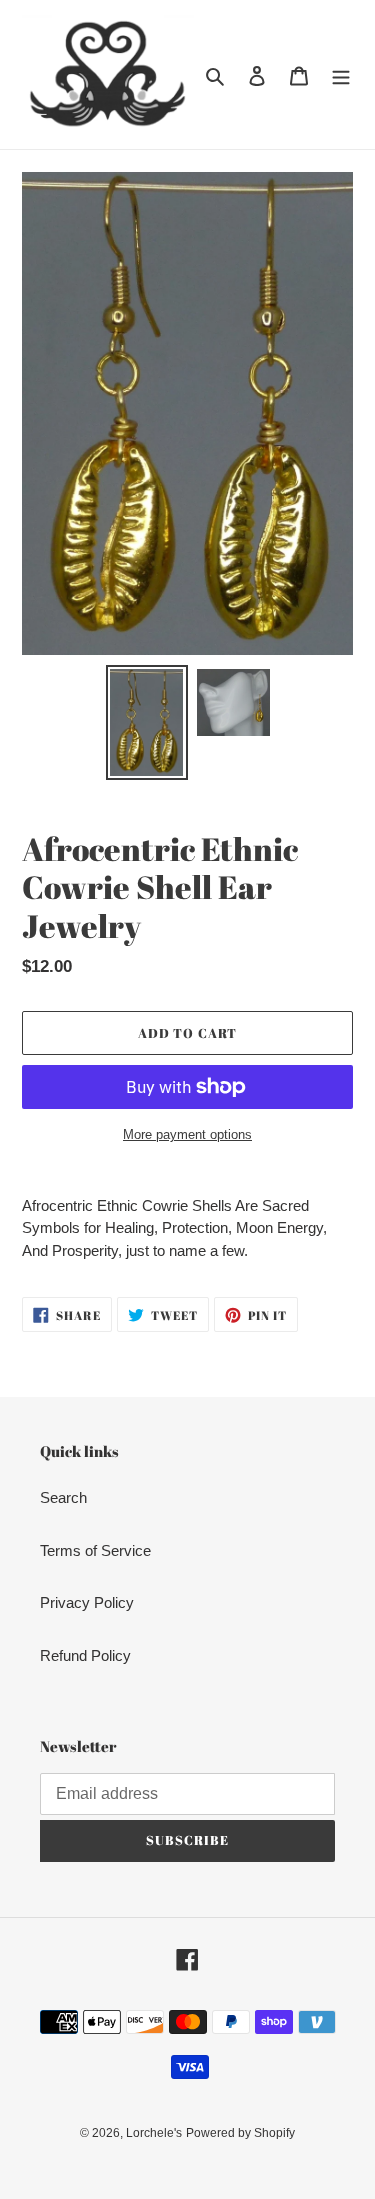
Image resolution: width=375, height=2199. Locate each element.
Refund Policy (85, 1655)
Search (63, 1497)
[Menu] (341, 74)
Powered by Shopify (240, 2133)
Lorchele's (154, 2133)
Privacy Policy (87, 1602)
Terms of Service (95, 1550)
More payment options (187, 1134)
